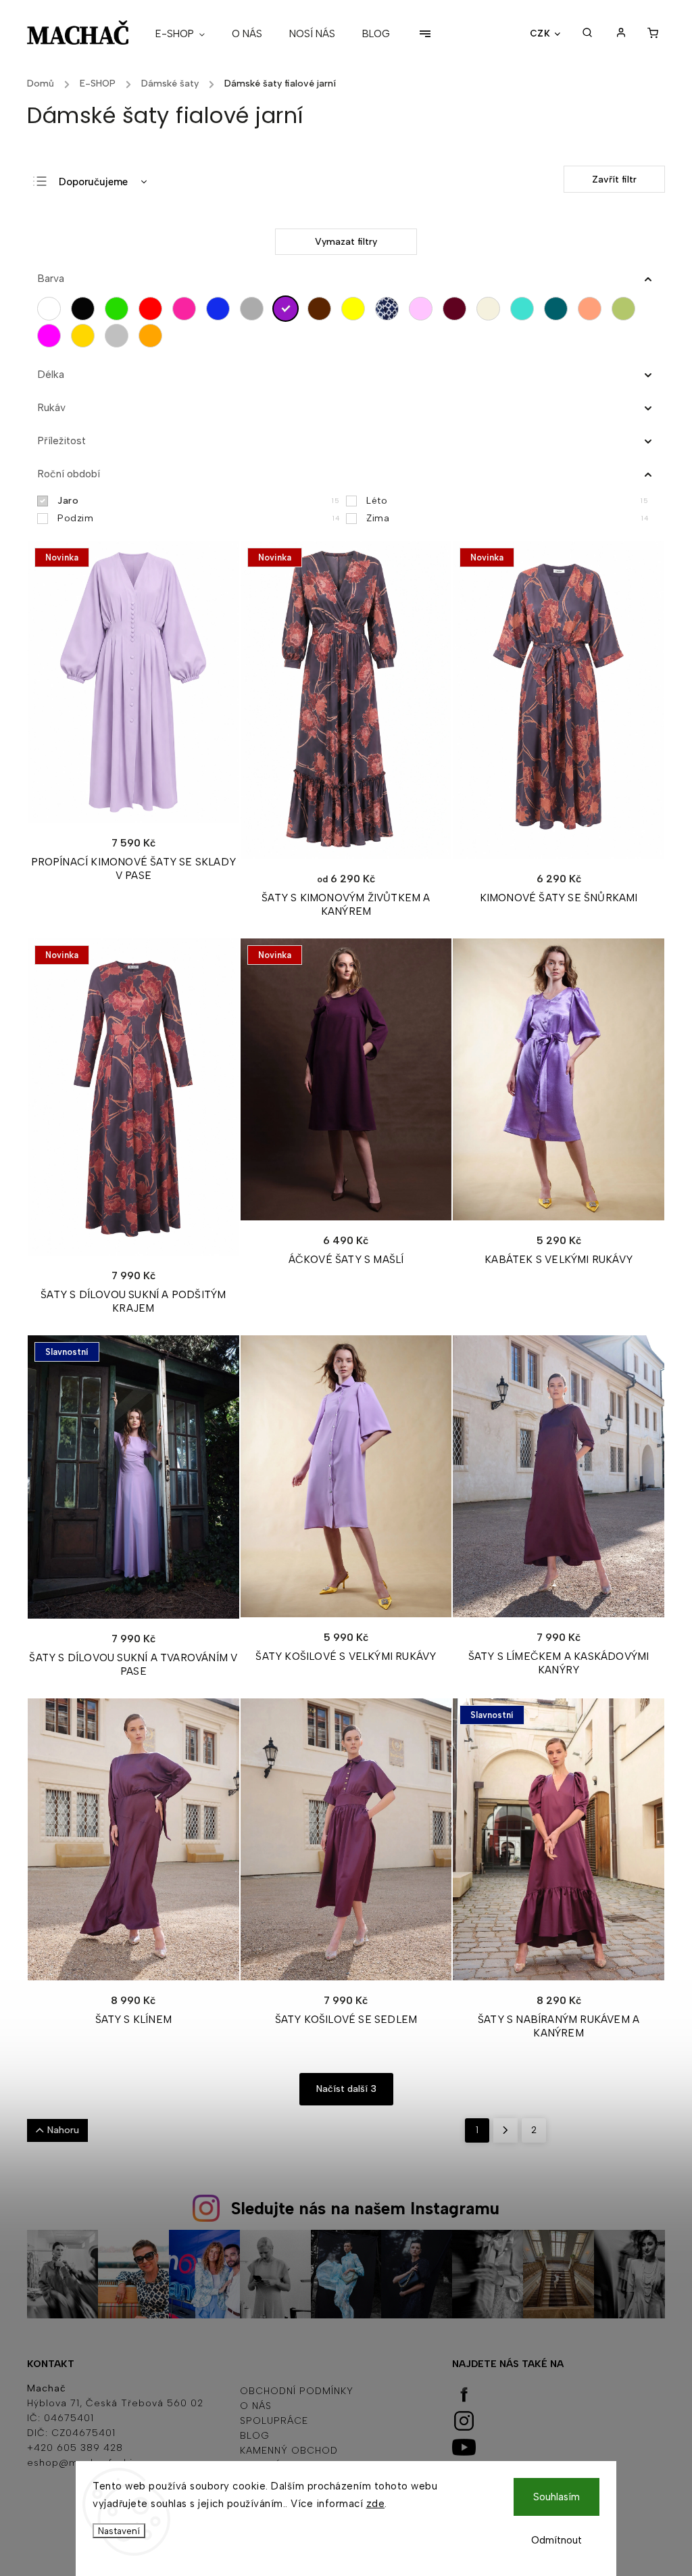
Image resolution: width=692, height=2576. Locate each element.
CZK (540, 33)
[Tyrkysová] (525, 309)
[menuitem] (187, 34)
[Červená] (154, 309)
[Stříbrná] (120, 336)
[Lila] (424, 309)
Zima (507, 518)
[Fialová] (289, 309)
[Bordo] (458, 309)
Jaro (198, 501)
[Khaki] (627, 309)
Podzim (198, 518)
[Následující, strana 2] (505, 2130)
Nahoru (63, 2130)
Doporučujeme (93, 182)
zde (376, 2504)
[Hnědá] (323, 309)
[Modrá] (221, 309)
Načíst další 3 (346, 2089)
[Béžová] (492, 309)
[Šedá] (255, 309)
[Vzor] (390, 309)
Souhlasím (557, 2497)
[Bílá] (52, 309)
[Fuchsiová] (52, 336)
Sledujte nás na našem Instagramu (365, 2208)
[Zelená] (120, 309)
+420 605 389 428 (75, 2448)
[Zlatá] (86, 336)
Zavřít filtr (614, 180)
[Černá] (86, 309)
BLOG (255, 2436)
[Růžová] (188, 309)
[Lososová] (593, 309)
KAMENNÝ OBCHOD (289, 2451)
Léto (507, 501)
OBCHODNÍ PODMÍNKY (297, 2391)
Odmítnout (557, 2540)
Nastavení (119, 2531)
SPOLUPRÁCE (274, 2421)
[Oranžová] (154, 336)
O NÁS (256, 2406)
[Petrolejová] (559, 309)
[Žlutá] (356, 309)
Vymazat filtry (346, 242)
